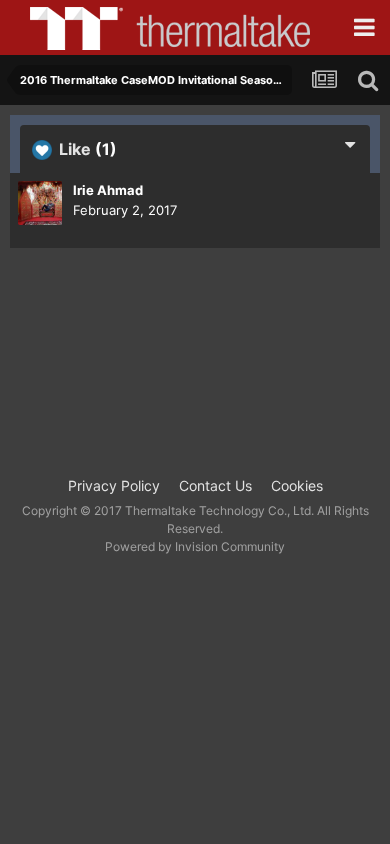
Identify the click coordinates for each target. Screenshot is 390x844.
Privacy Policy (114, 485)
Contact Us (215, 485)
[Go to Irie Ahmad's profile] (40, 203)
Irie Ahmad (108, 190)
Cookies (297, 485)
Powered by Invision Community (195, 546)
